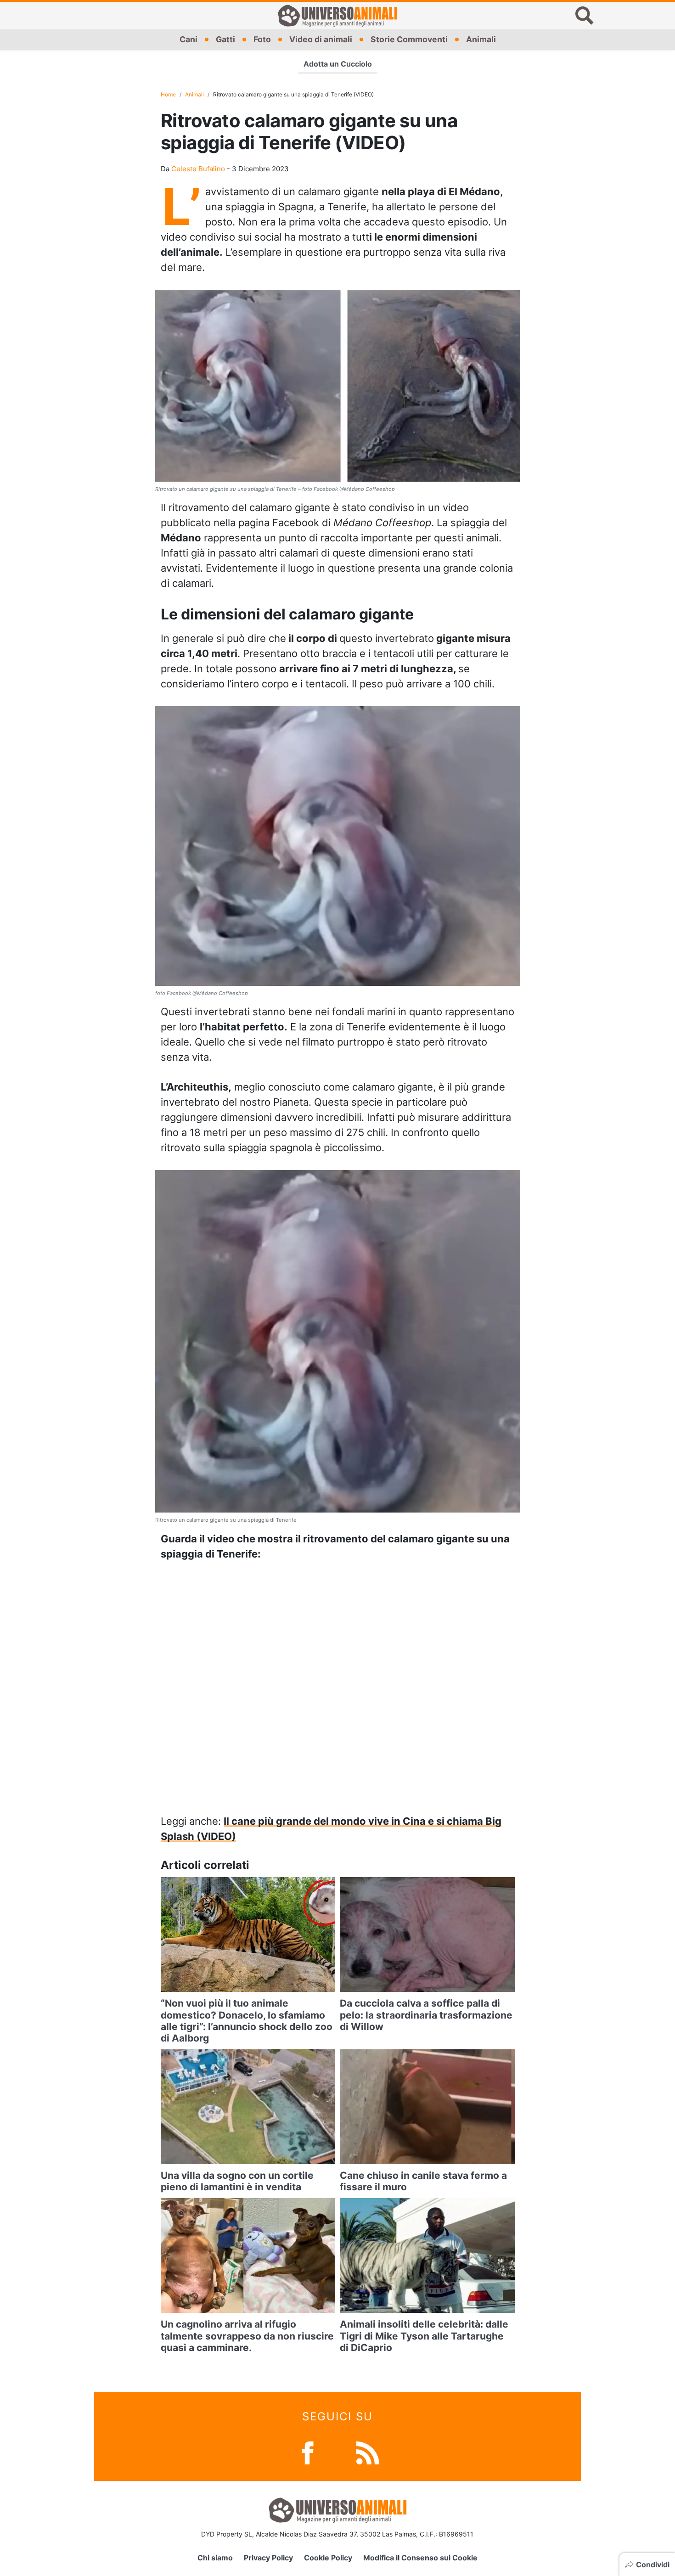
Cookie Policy (328, 2558)
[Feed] (368, 2452)
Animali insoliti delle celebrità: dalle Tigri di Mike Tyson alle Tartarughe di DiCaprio (424, 2336)
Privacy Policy (268, 2558)
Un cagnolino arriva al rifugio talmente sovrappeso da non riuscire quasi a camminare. (247, 2336)
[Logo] (337, 16)
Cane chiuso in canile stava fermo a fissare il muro (423, 2181)
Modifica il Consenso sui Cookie (420, 2558)
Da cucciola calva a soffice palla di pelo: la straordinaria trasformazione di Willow (426, 2015)
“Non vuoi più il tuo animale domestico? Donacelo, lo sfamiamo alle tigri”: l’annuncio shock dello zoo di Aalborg (247, 2021)
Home (168, 94)
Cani (188, 39)
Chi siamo (215, 2558)
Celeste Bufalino (198, 169)
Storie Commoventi (409, 39)
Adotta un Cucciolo (338, 64)
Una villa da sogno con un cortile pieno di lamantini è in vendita (237, 2181)
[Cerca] (585, 16)
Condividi (653, 2565)
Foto (262, 39)
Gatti (225, 39)
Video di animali (321, 39)
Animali (481, 39)
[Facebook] (308, 2452)
